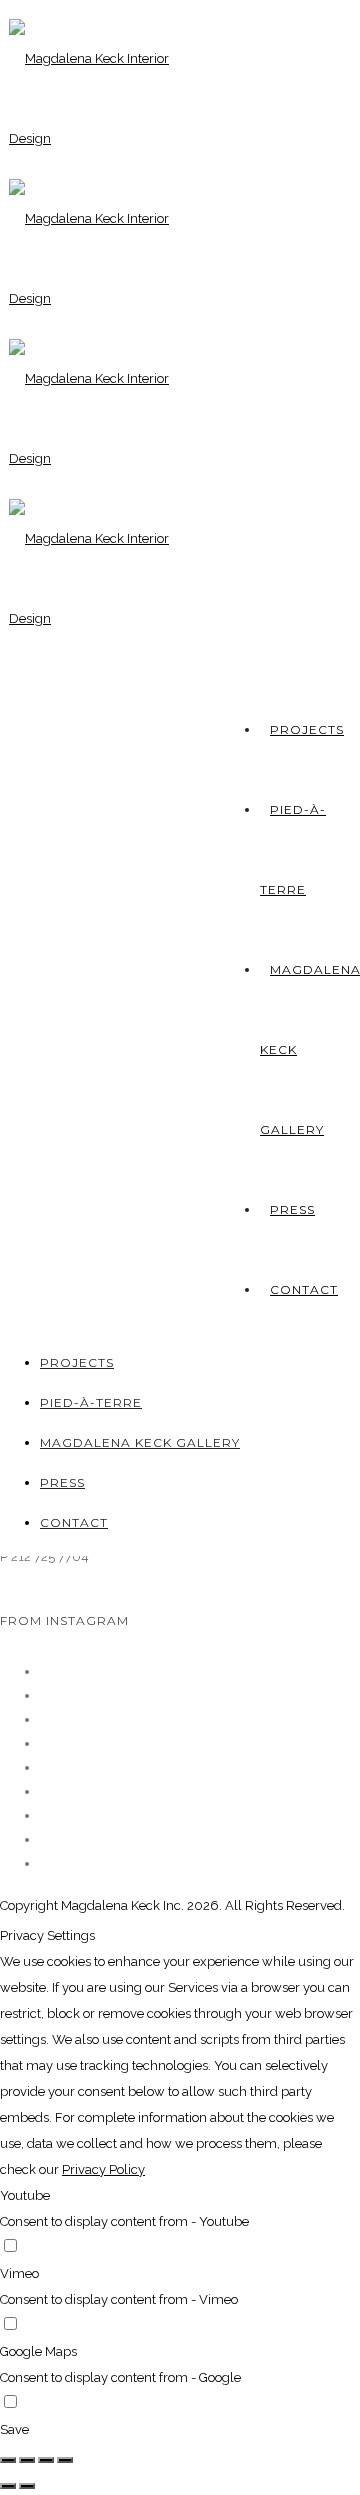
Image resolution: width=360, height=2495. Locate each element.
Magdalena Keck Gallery (140, 1442)
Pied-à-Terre (91, 1402)
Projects (307, 729)
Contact (304, 1289)
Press (292, 1209)
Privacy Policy (103, 2169)
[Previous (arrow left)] (8, 2486)
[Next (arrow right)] (27, 2486)
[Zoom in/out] (65, 2460)
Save (14, 2429)
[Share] (27, 2460)
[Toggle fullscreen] (46, 2460)
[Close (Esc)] (8, 2460)
